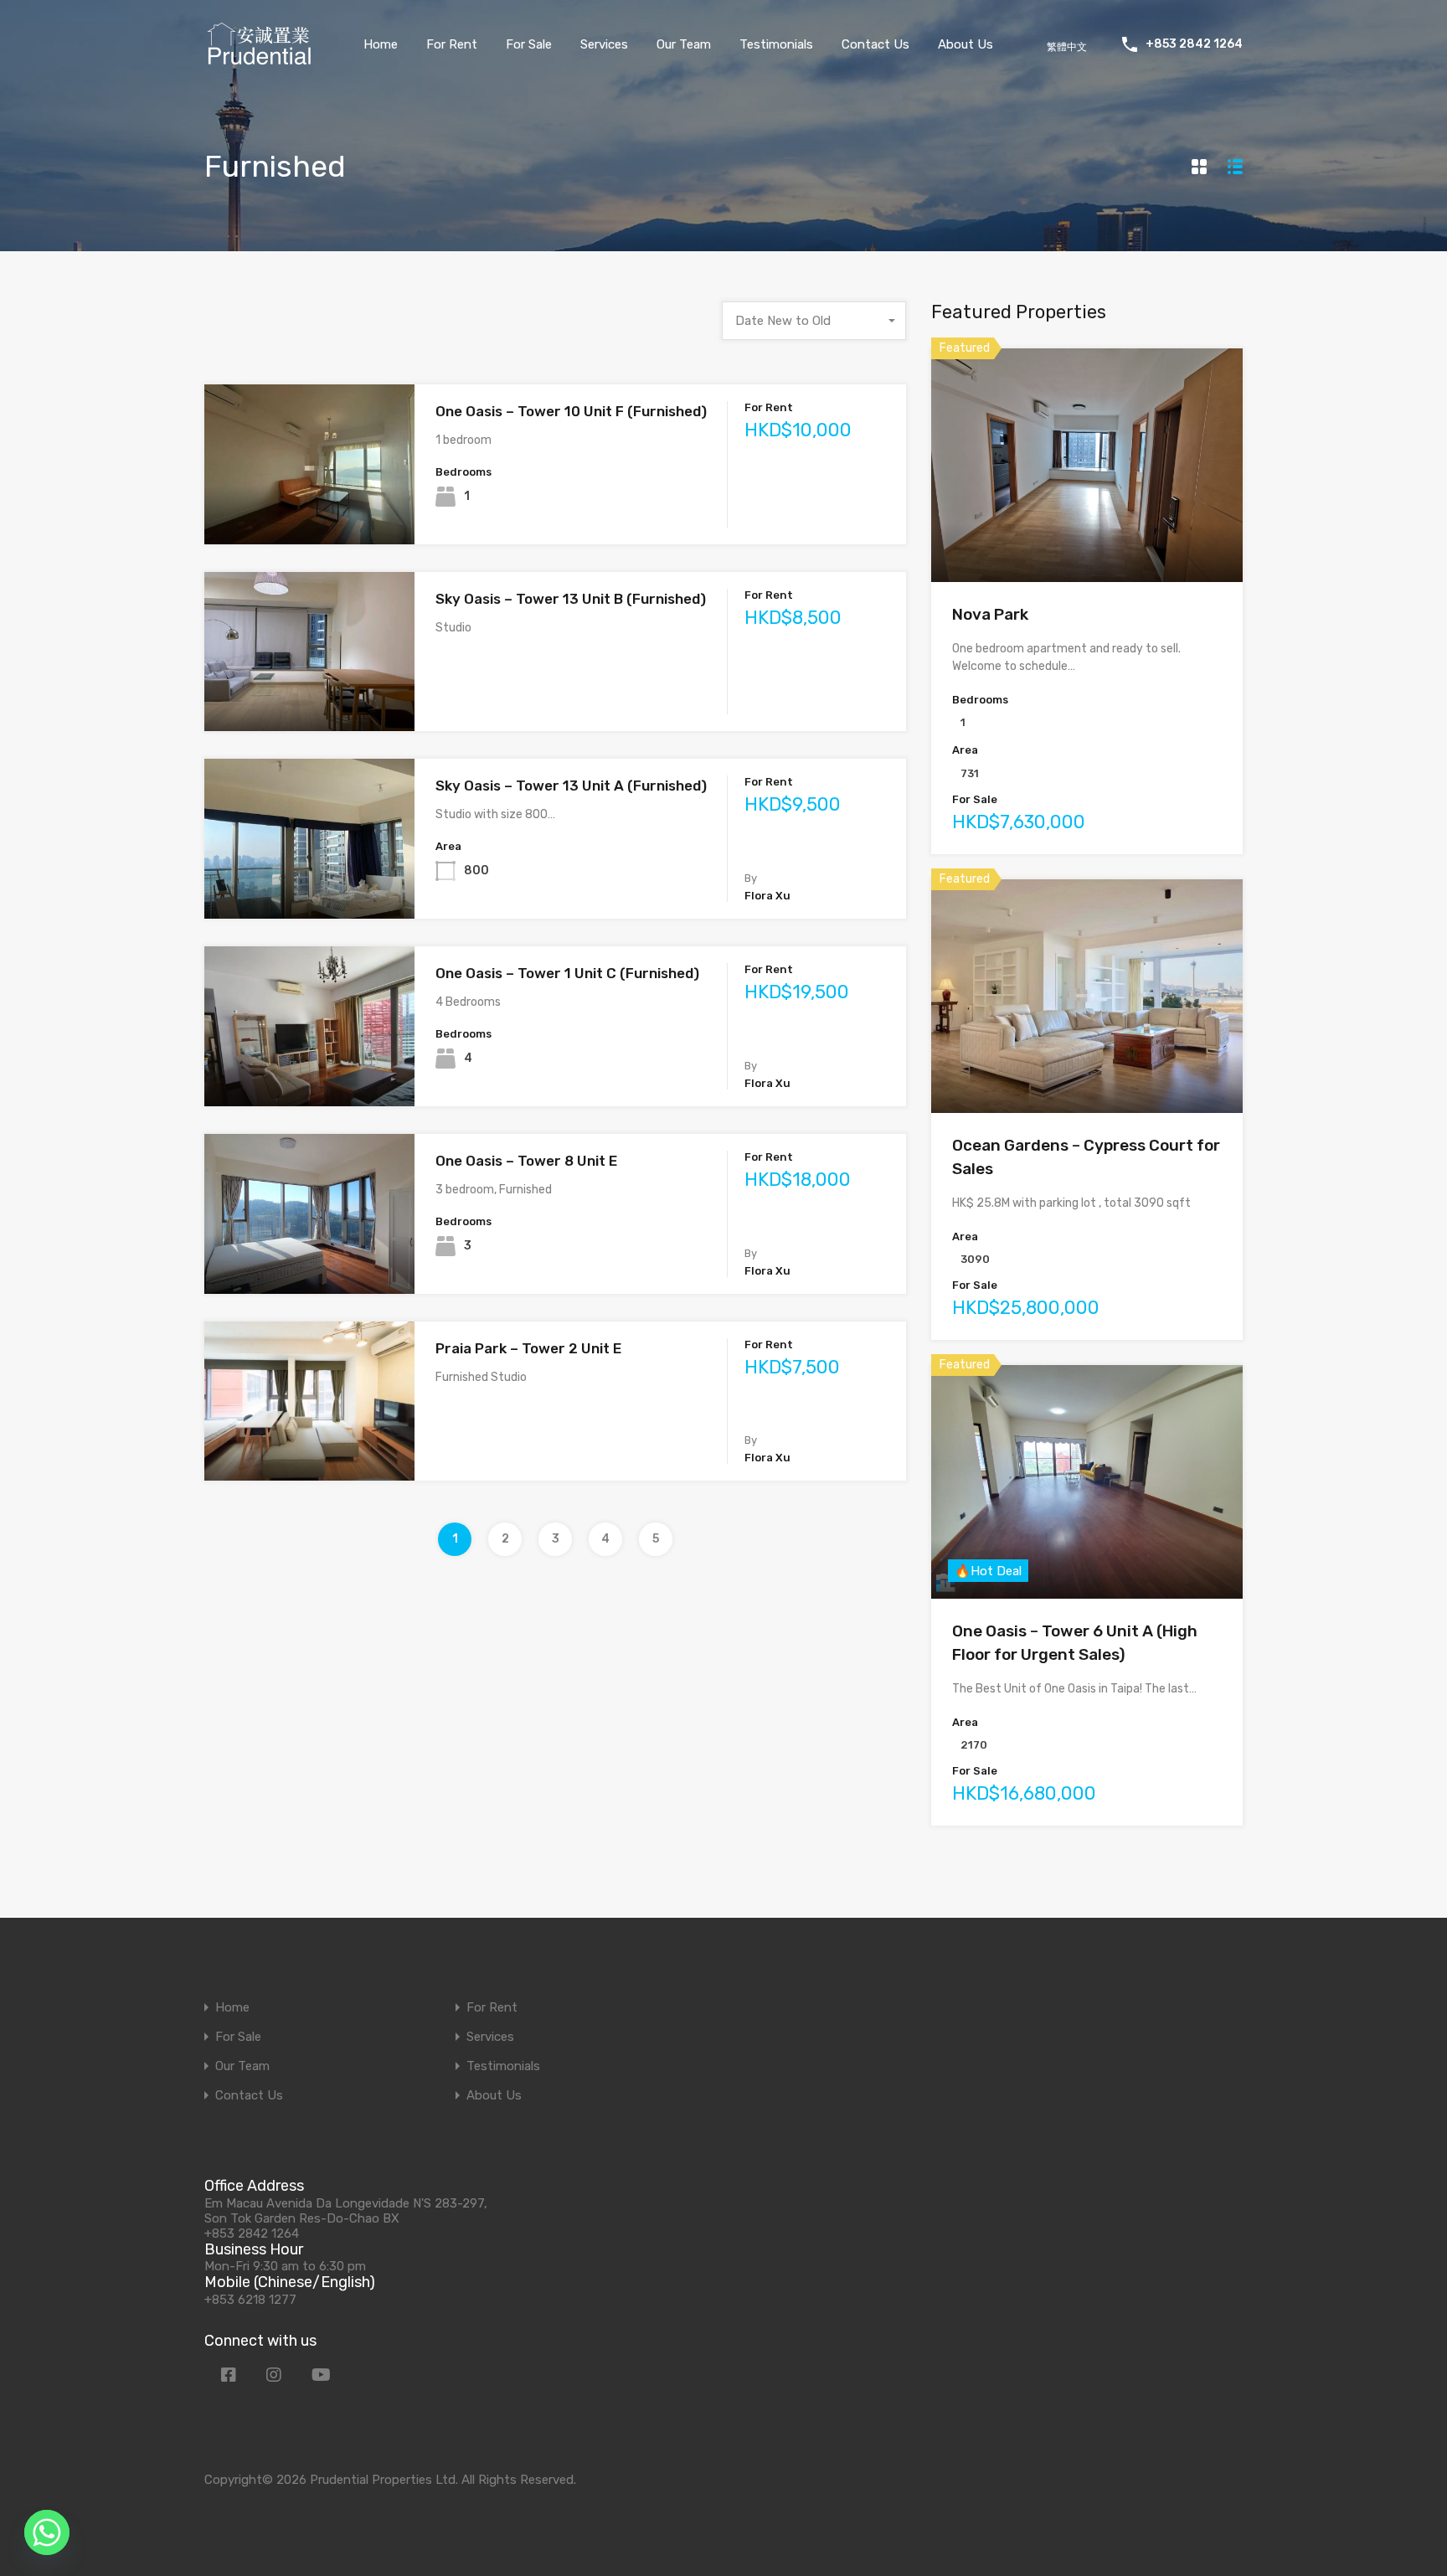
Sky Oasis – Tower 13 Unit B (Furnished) (571, 599)
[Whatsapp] (47, 2532)
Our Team (684, 44)
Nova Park (990, 614)
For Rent (452, 44)
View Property (309, 512)
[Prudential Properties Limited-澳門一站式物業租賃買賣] (259, 60)
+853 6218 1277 (250, 2300)
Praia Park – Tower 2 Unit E (528, 1348)
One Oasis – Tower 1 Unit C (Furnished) (567, 973)
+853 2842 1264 (1194, 44)
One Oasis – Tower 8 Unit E (526, 1161)
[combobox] (814, 321)
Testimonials (776, 44)
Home (381, 44)
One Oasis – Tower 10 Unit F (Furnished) (571, 411)
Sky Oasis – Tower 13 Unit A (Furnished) (571, 786)
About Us (966, 44)
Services (604, 44)
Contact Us (875, 44)
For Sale (529, 44)
